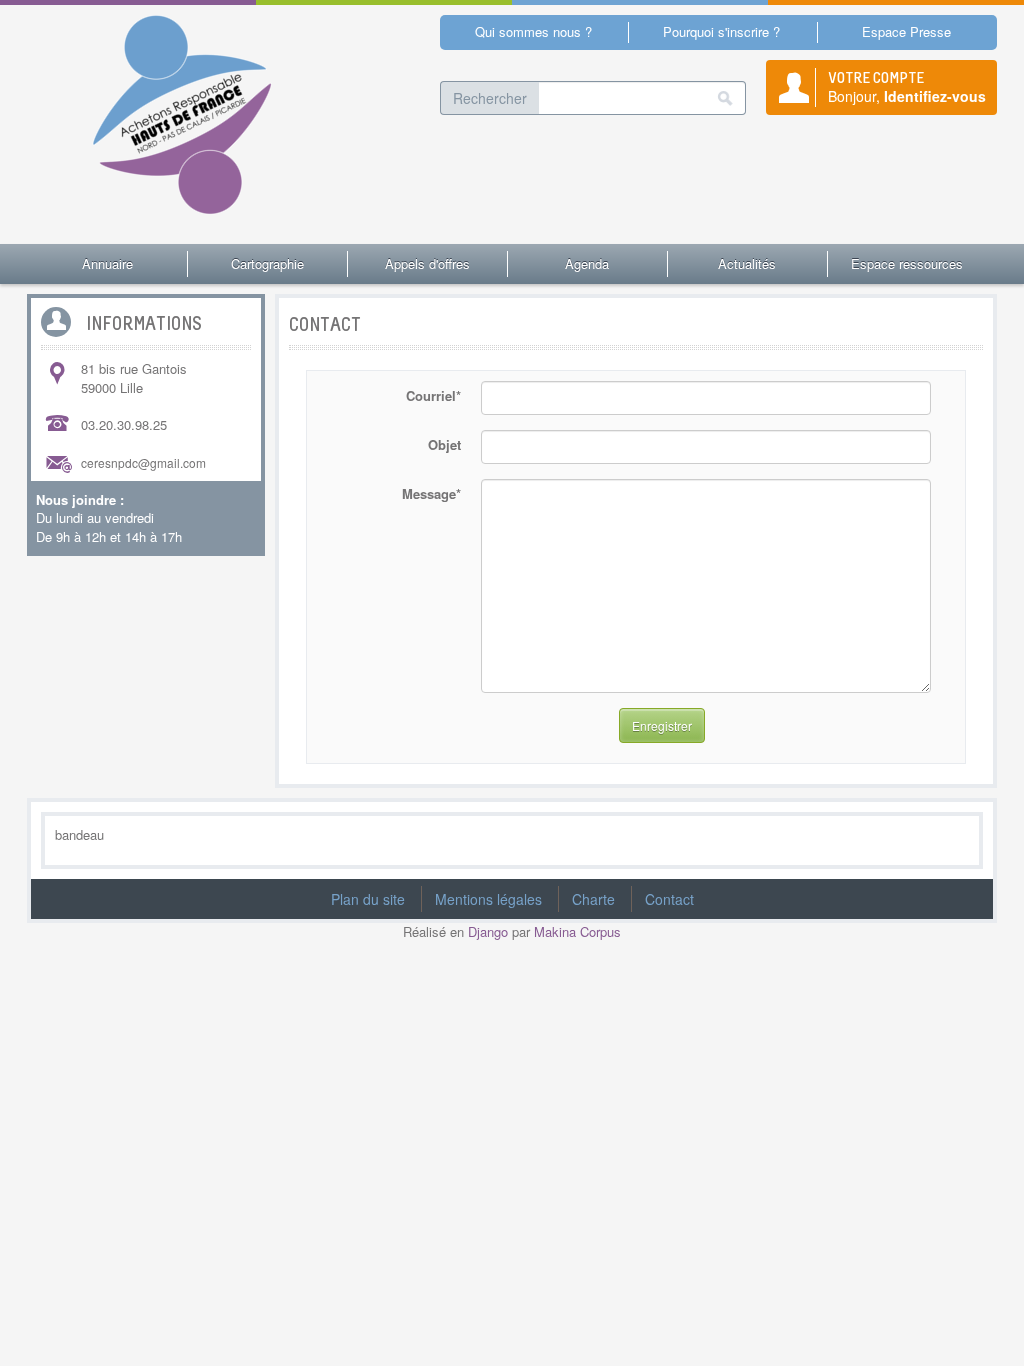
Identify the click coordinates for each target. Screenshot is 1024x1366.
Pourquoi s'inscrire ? (721, 31)
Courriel (433, 395)
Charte (593, 899)
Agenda (587, 263)
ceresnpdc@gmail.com (143, 462)
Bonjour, (907, 87)
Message (431, 493)
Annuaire (107, 263)
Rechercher (490, 98)
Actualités (747, 263)
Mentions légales (488, 899)
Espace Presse (906, 31)
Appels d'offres (427, 263)
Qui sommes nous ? (533, 31)
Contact (669, 899)
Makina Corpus (577, 931)
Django (488, 931)
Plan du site (368, 899)
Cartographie (267, 263)
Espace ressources (907, 263)
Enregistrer (662, 725)
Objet (444, 444)
